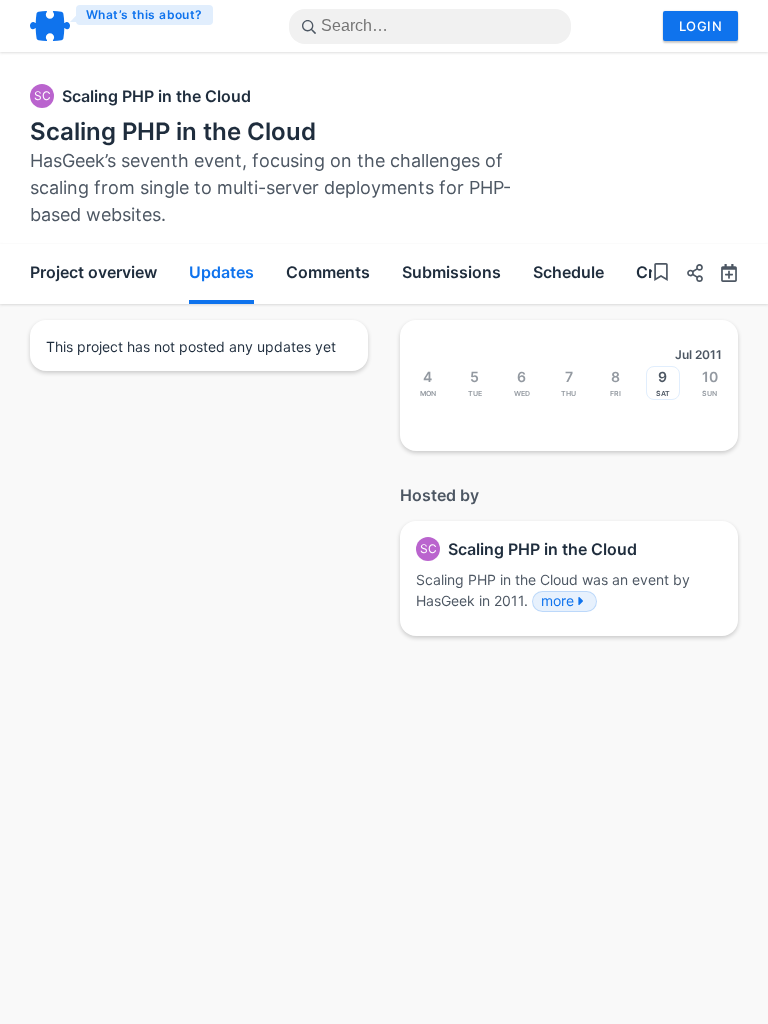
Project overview (93, 272)
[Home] (122, 26)
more (557, 600)
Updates (221, 272)
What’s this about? (144, 14)
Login (700, 26)
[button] (687, 275)
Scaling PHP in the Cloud (156, 96)
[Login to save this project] (661, 274)
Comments (328, 272)
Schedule (568, 272)
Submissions (451, 272)
